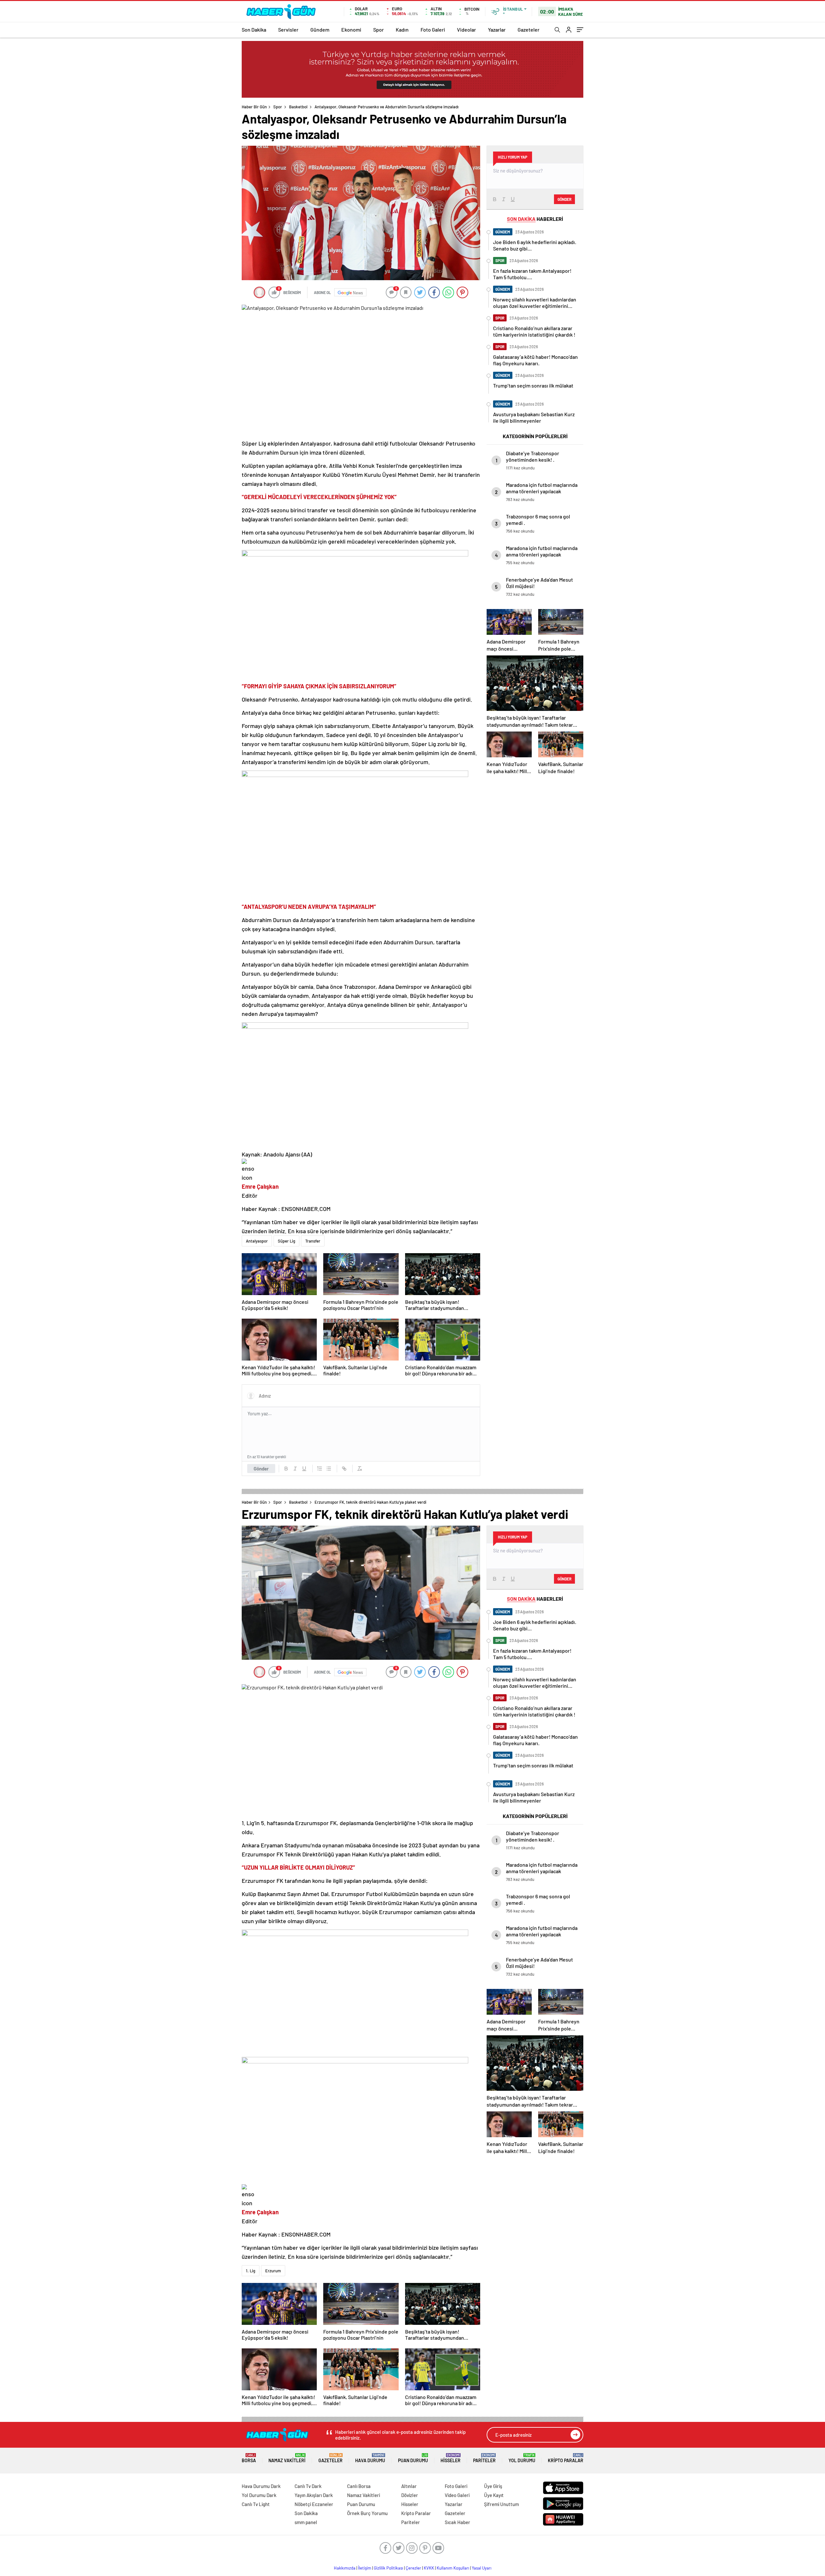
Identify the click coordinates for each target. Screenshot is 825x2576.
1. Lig (251, 2271)
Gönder (261, 1469)
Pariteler (484, 2458)
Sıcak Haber (457, 2522)
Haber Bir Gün (254, 107)
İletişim (365, 2568)
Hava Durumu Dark (261, 2486)
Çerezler (413, 2568)
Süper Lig (286, 1241)
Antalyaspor (257, 1241)
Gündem (320, 29)
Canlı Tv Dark (308, 2486)
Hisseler (451, 2458)
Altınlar (409, 2486)
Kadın (402, 29)
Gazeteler (529, 29)
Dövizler (410, 2495)
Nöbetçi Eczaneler (314, 2504)
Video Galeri (457, 2495)
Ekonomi (351, 29)
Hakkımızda (345, 2568)
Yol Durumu (522, 2458)
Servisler (288, 29)
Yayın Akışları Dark (314, 2495)
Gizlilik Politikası (388, 2568)
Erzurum (273, 2271)
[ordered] (320, 1469)
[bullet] (329, 1469)
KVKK (429, 2568)
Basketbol (298, 107)
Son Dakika (254, 29)
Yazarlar (497, 29)
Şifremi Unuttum (501, 2504)
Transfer (313, 1241)
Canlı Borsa (359, 2486)
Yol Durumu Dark (259, 2495)
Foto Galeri (433, 29)
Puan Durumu (413, 2458)
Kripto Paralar (566, 2458)
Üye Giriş (493, 2486)
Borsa (249, 2458)
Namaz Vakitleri (287, 2458)
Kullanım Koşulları (453, 2568)
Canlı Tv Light (256, 2504)
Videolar (466, 29)
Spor (379, 29)
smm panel (306, 2522)
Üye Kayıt (494, 2495)
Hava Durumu (370, 2458)
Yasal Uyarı (482, 2568)
